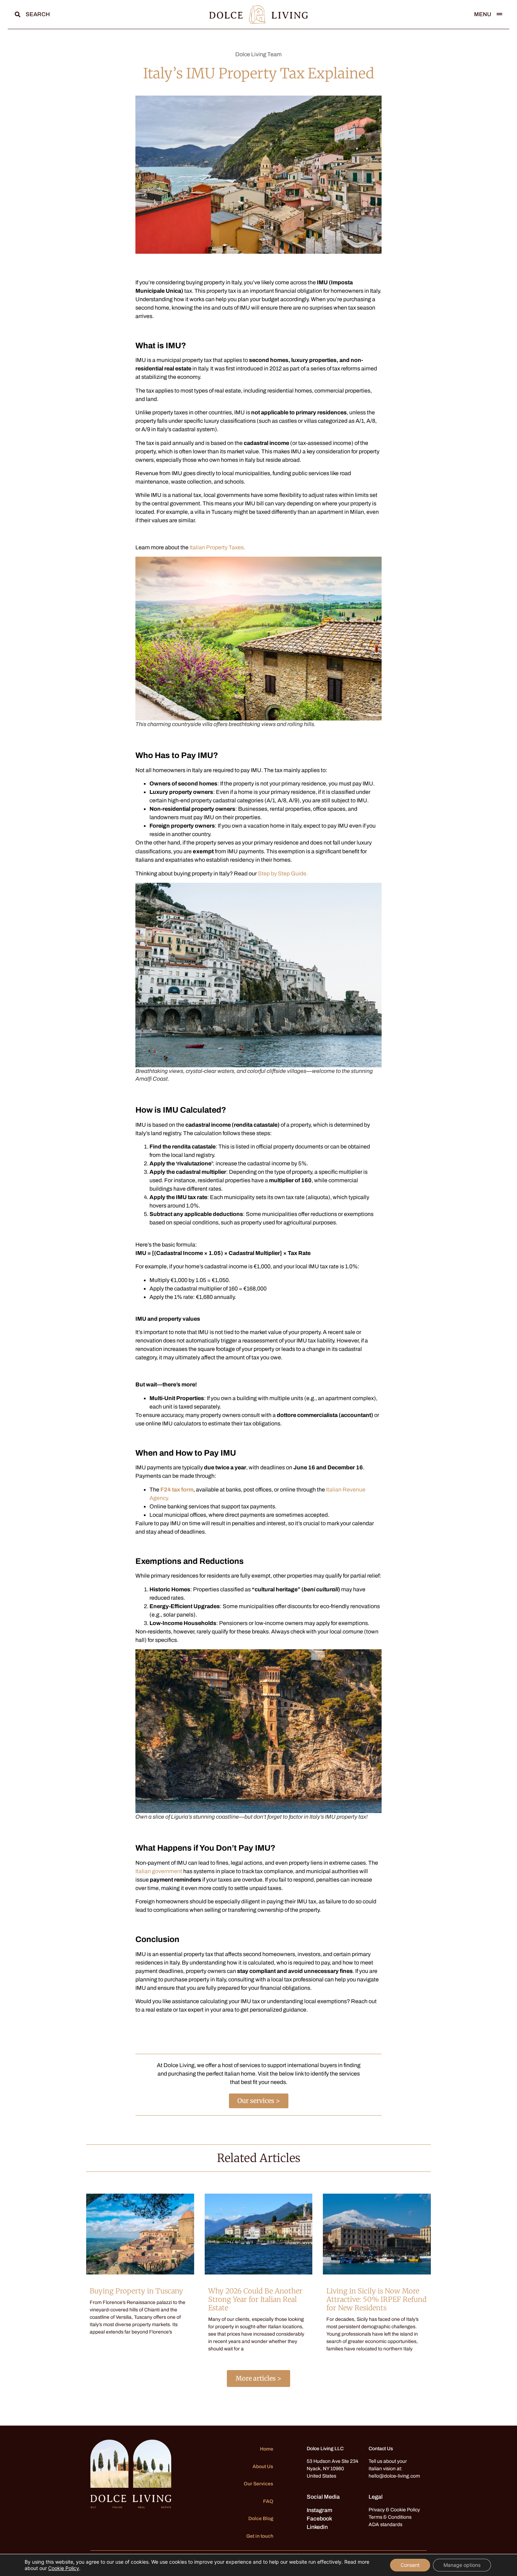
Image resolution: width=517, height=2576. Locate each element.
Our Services (258, 2484)
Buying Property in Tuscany (136, 2291)
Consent (410, 2565)
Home (267, 2449)
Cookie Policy (64, 2568)
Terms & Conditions (390, 2517)
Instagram (320, 2510)
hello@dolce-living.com (394, 2476)
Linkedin (317, 2527)
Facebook (319, 2519)
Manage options (462, 2565)
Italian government (159, 1871)
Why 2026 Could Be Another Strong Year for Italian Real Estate (255, 2299)
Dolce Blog (261, 2519)
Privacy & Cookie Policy (394, 2510)
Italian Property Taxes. (217, 547)
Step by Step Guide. (283, 873)
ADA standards (385, 2525)
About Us (263, 2467)
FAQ (268, 2501)
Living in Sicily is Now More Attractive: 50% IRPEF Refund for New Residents (376, 2299)
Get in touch (260, 2536)
